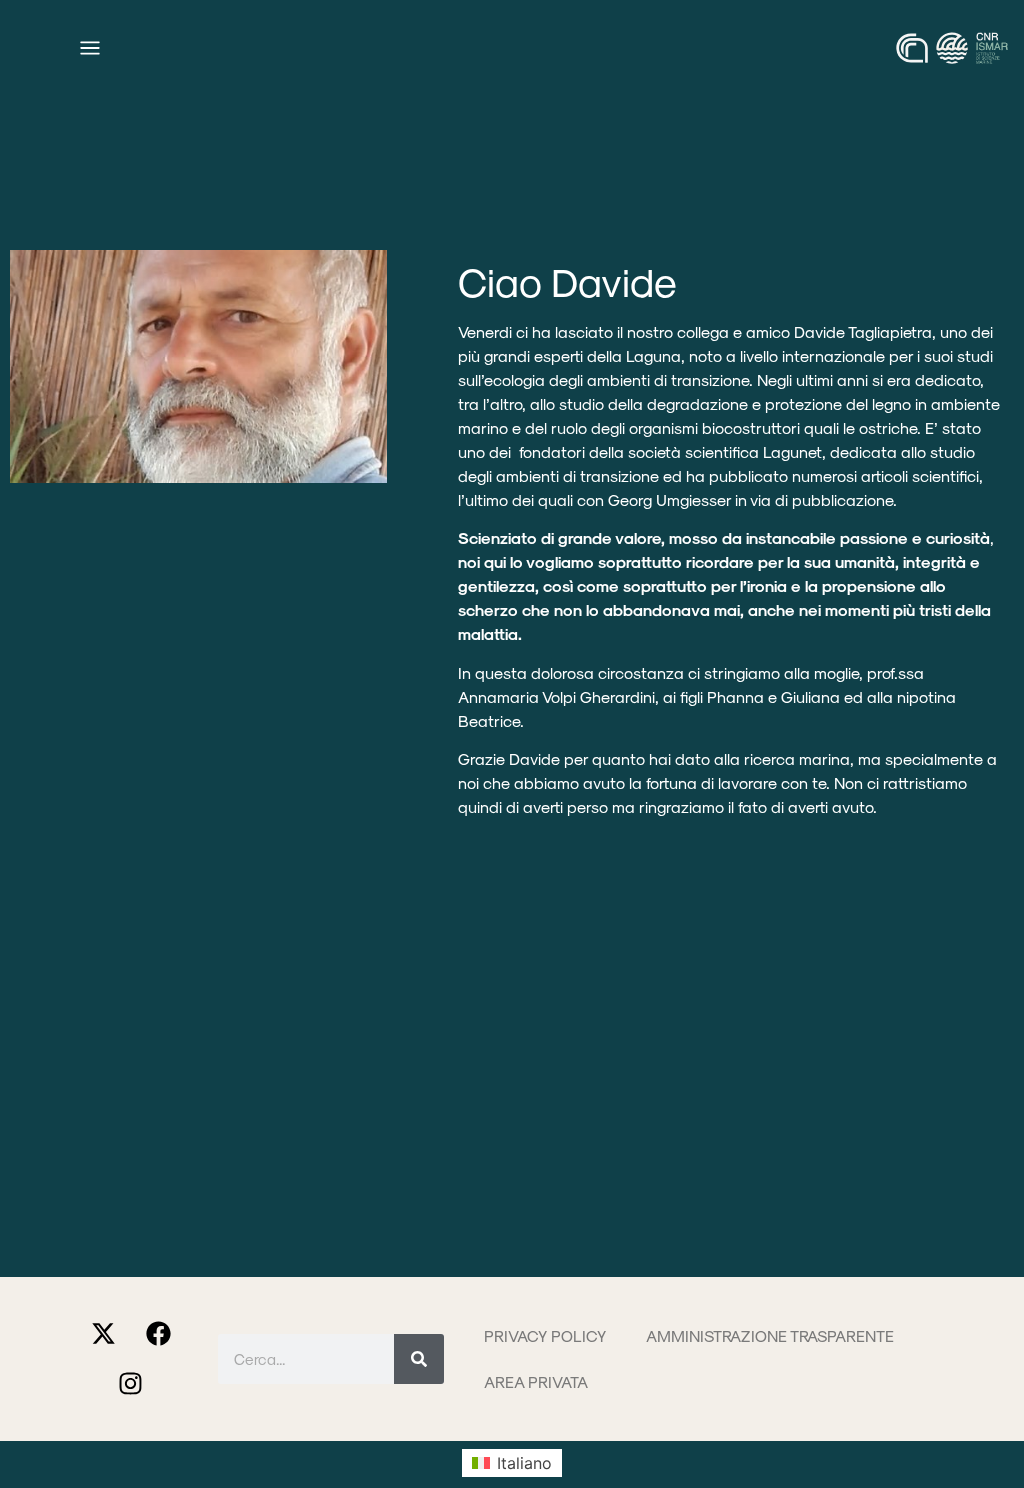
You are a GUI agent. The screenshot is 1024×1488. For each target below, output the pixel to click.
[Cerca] (419, 1359)
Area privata (536, 1381)
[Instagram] (131, 1384)
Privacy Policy (545, 1335)
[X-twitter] (103, 1334)
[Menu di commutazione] (90, 48)
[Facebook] (158, 1334)
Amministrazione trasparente (770, 1335)
